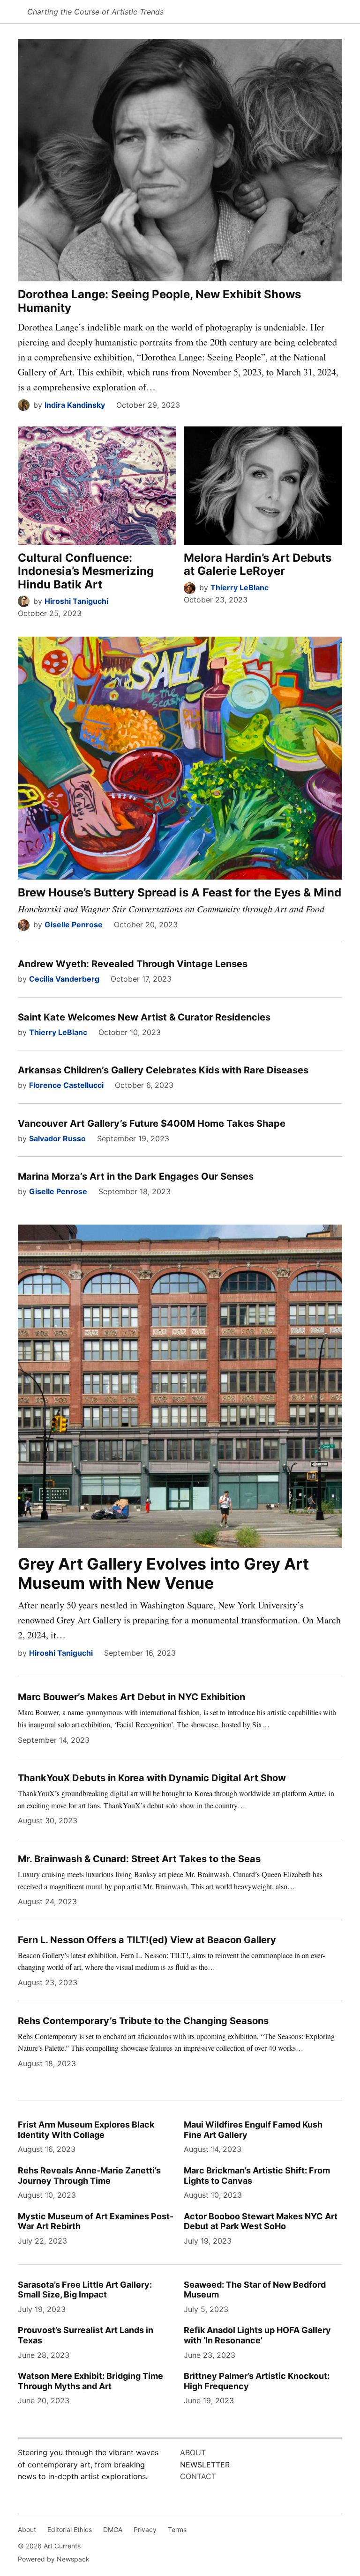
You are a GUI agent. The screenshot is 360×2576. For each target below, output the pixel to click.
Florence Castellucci (66, 1085)
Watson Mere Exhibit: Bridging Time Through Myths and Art (90, 2381)
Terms (177, 2529)
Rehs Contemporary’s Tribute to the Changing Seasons (143, 2021)
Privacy (145, 2529)
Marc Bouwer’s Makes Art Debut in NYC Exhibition (131, 1697)
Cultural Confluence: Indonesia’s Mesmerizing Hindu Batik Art (86, 571)
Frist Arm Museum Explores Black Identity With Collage (86, 2130)
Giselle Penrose (74, 925)
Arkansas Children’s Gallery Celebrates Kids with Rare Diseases (163, 1070)
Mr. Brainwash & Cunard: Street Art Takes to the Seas (139, 1859)
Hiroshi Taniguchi (76, 601)
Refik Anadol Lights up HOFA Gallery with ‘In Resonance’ (257, 2335)
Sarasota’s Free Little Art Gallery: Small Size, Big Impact (85, 2290)
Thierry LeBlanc (240, 587)
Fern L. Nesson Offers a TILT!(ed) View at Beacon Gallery (147, 1940)
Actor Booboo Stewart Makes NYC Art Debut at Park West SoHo (261, 2221)
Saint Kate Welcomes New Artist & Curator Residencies (144, 1017)
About (27, 2529)
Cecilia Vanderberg (64, 979)
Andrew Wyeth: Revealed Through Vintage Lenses (133, 964)
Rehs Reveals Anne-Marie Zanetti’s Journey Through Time (89, 2176)
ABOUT (193, 2452)
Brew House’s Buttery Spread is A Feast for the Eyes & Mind (180, 892)
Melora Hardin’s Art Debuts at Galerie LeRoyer (258, 565)
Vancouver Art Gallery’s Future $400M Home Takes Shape (152, 1123)
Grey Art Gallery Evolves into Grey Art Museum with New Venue (163, 1573)
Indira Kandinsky (75, 405)
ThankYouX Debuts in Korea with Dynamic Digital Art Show (152, 1778)
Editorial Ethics (70, 2529)
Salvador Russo (57, 1138)
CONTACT (198, 2476)
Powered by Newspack (54, 2559)
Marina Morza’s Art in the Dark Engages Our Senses (136, 1176)
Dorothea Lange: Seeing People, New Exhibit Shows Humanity (159, 301)
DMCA (113, 2529)
